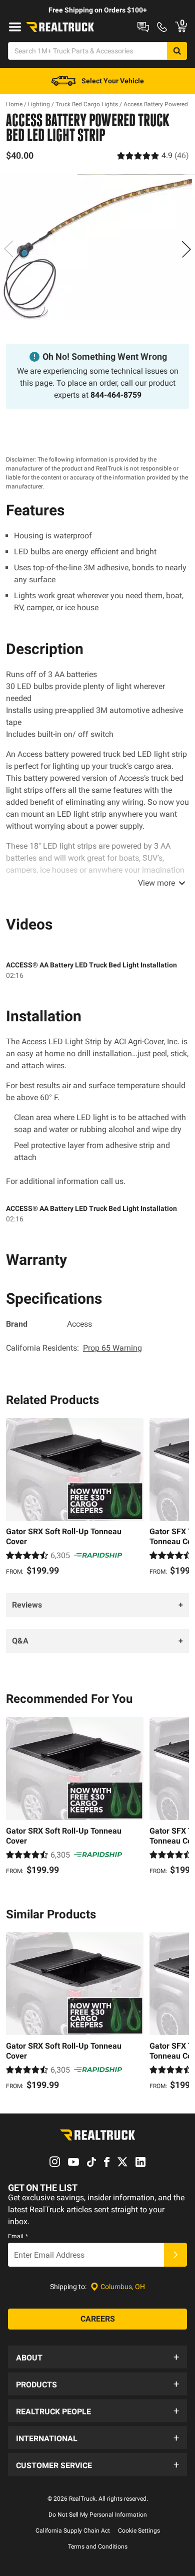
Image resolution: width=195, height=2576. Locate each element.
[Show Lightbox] (97, 247)
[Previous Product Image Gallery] (9, 249)
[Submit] (175, 2255)
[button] (97, 2357)
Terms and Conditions (98, 2547)
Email (18, 2236)
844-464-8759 (116, 395)
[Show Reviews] (153, 155)
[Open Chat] (143, 27)
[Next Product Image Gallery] (186, 249)
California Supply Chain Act (73, 2531)
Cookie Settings (139, 2531)
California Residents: (74, 1348)
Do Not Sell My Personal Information (98, 2515)
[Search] (177, 51)
